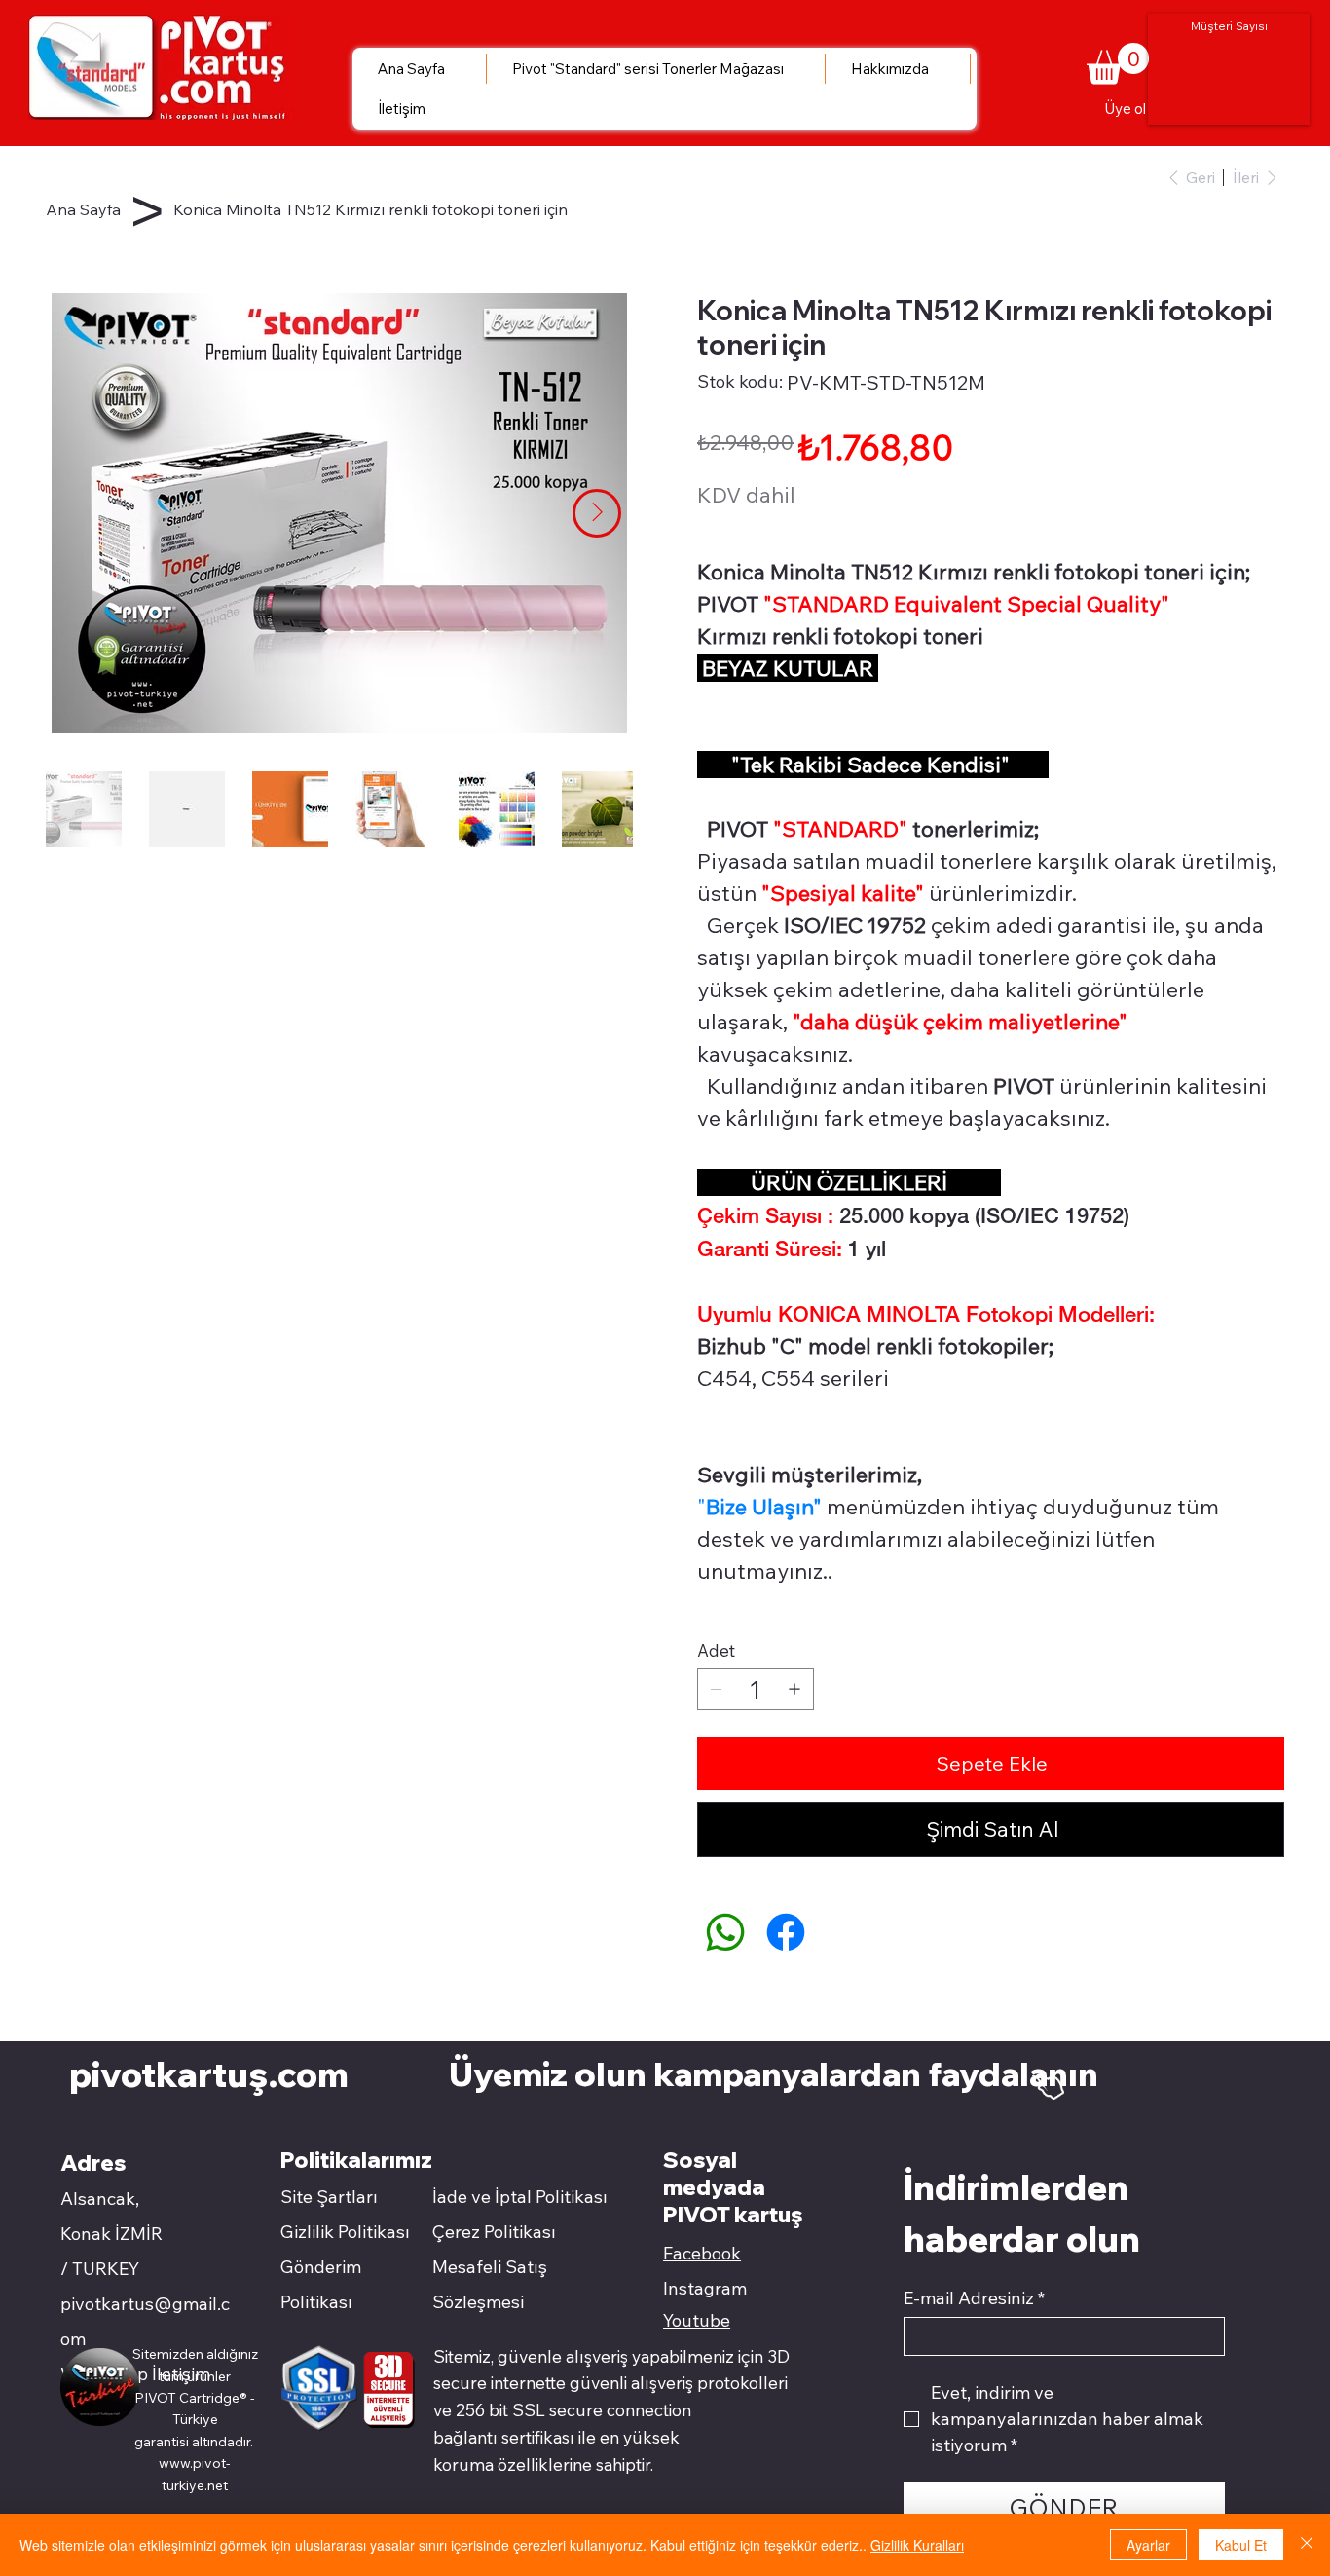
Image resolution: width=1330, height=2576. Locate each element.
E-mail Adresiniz (974, 2298)
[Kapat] (1307, 2545)
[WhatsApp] (725, 1932)
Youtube (697, 2320)
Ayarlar (1148, 2545)
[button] (1118, 64)
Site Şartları (329, 2197)
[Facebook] (786, 1932)
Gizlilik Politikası (345, 2232)
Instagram (705, 2288)
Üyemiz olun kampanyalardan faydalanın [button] (777, 2073)
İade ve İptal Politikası (520, 2197)
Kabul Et (1241, 2545)
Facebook (702, 2253)
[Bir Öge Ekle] (794, 1689)
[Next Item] (597, 513)
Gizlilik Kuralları (917, 2545)
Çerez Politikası (494, 2232)
